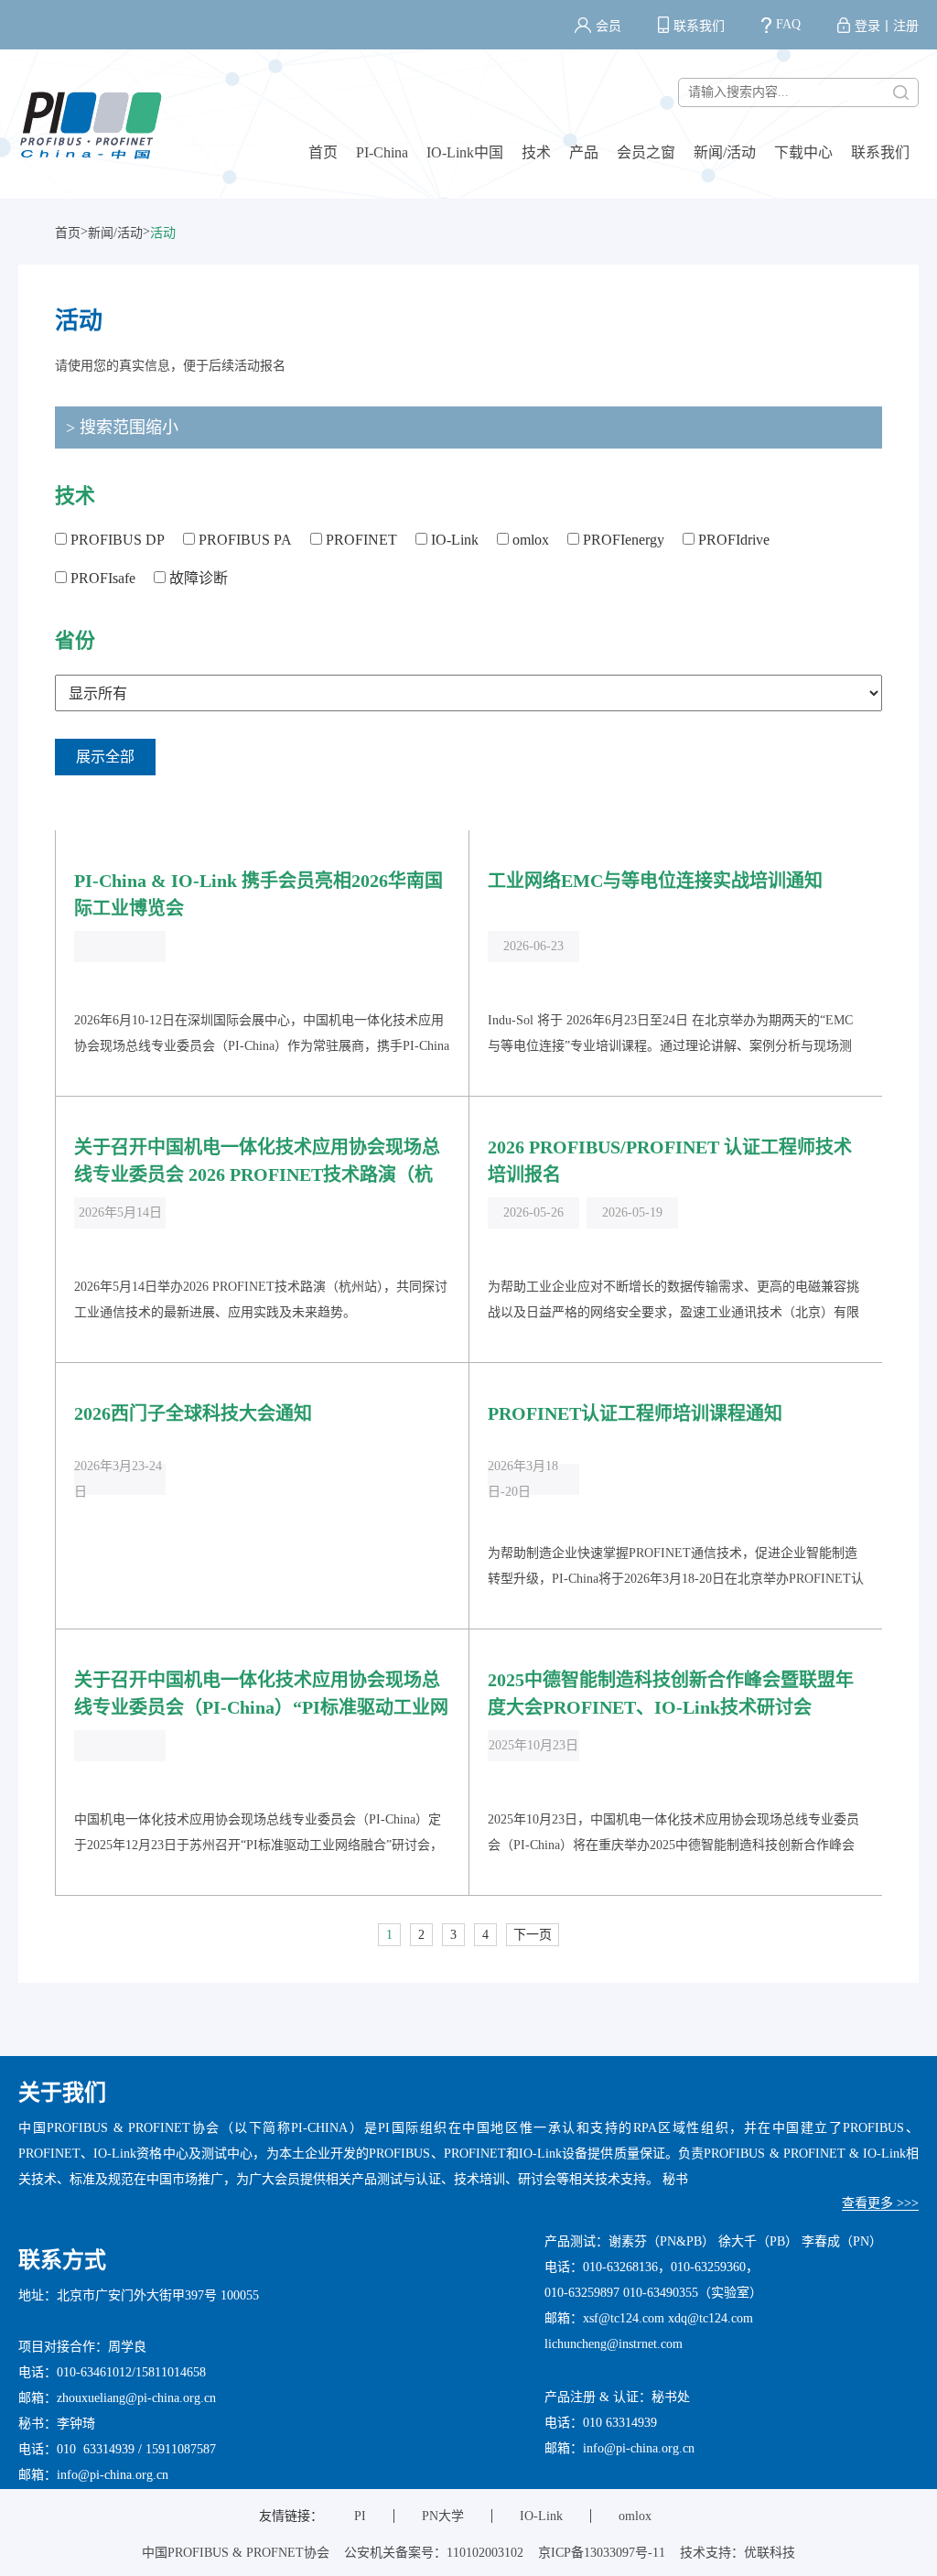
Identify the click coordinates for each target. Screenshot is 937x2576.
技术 (536, 152)
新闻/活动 (725, 152)
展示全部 (105, 757)
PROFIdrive (732, 540)
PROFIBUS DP (116, 540)
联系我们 (699, 26)
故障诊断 (197, 578)
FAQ (788, 24)
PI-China (382, 152)
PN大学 (443, 2516)
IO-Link (453, 540)
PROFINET (360, 540)
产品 (584, 152)
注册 (906, 26)
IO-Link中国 (465, 152)
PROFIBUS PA (243, 540)
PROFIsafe (101, 578)
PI (360, 2516)
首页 (323, 152)
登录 (867, 26)
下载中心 (803, 152)
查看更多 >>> (880, 2203)
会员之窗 (646, 152)
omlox (529, 540)
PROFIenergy (622, 540)
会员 (609, 26)
